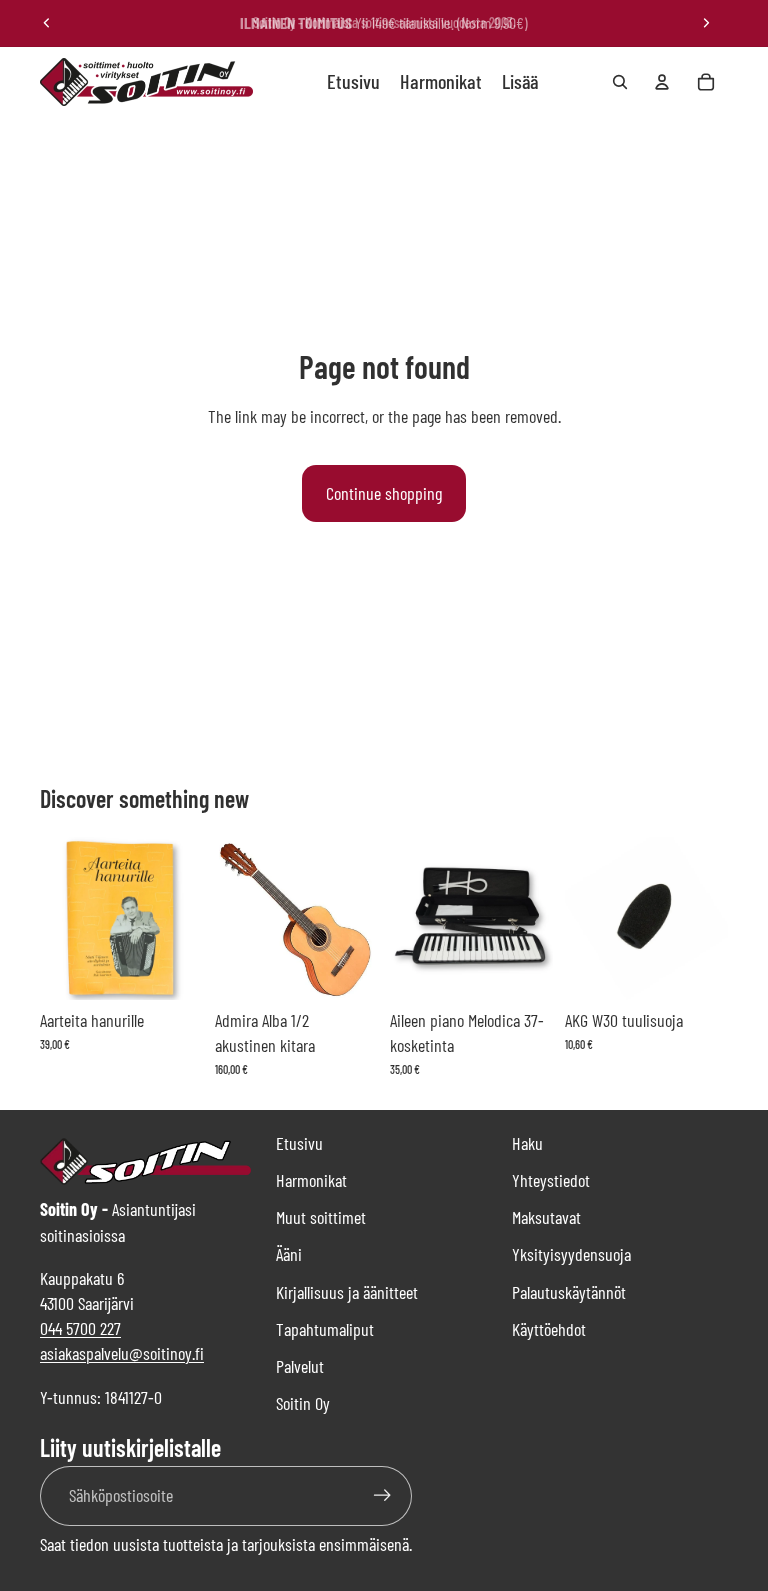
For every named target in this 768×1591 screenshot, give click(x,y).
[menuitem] (520, 82)
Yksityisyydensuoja (571, 1254)
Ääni (289, 1254)
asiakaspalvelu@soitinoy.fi (122, 1353)
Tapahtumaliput (325, 1329)
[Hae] (620, 82)
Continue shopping (384, 493)
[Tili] (662, 82)
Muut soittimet (321, 1217)
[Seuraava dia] (706, 23)
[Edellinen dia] (47, 23)
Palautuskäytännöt (569, 1292)
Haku (527, 1143)
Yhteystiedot (551, 1180)
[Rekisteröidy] (382, 1495)
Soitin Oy (303, 1403)
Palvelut (300, 1366)
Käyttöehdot (549, 1329)
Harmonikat (311, 1180)
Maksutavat (546, 1217)
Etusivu (299, 1143)
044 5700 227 (80, 1328)
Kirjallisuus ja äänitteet (347, 1292)
